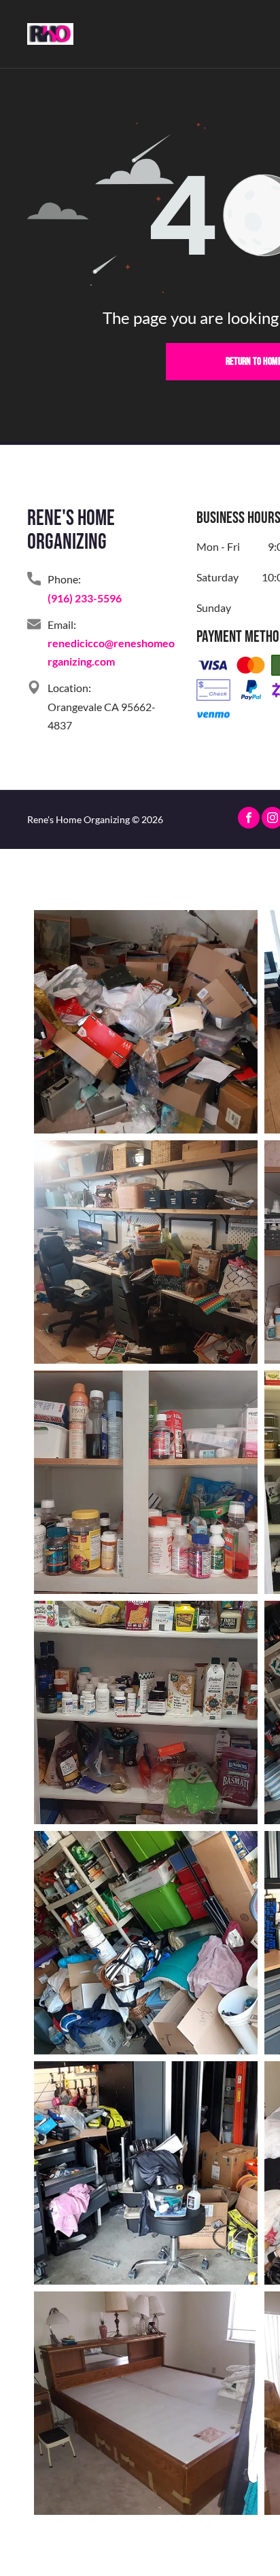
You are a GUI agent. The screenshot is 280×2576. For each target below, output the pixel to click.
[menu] (260, 31)
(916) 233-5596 (85, 598)
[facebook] (249, 819)
